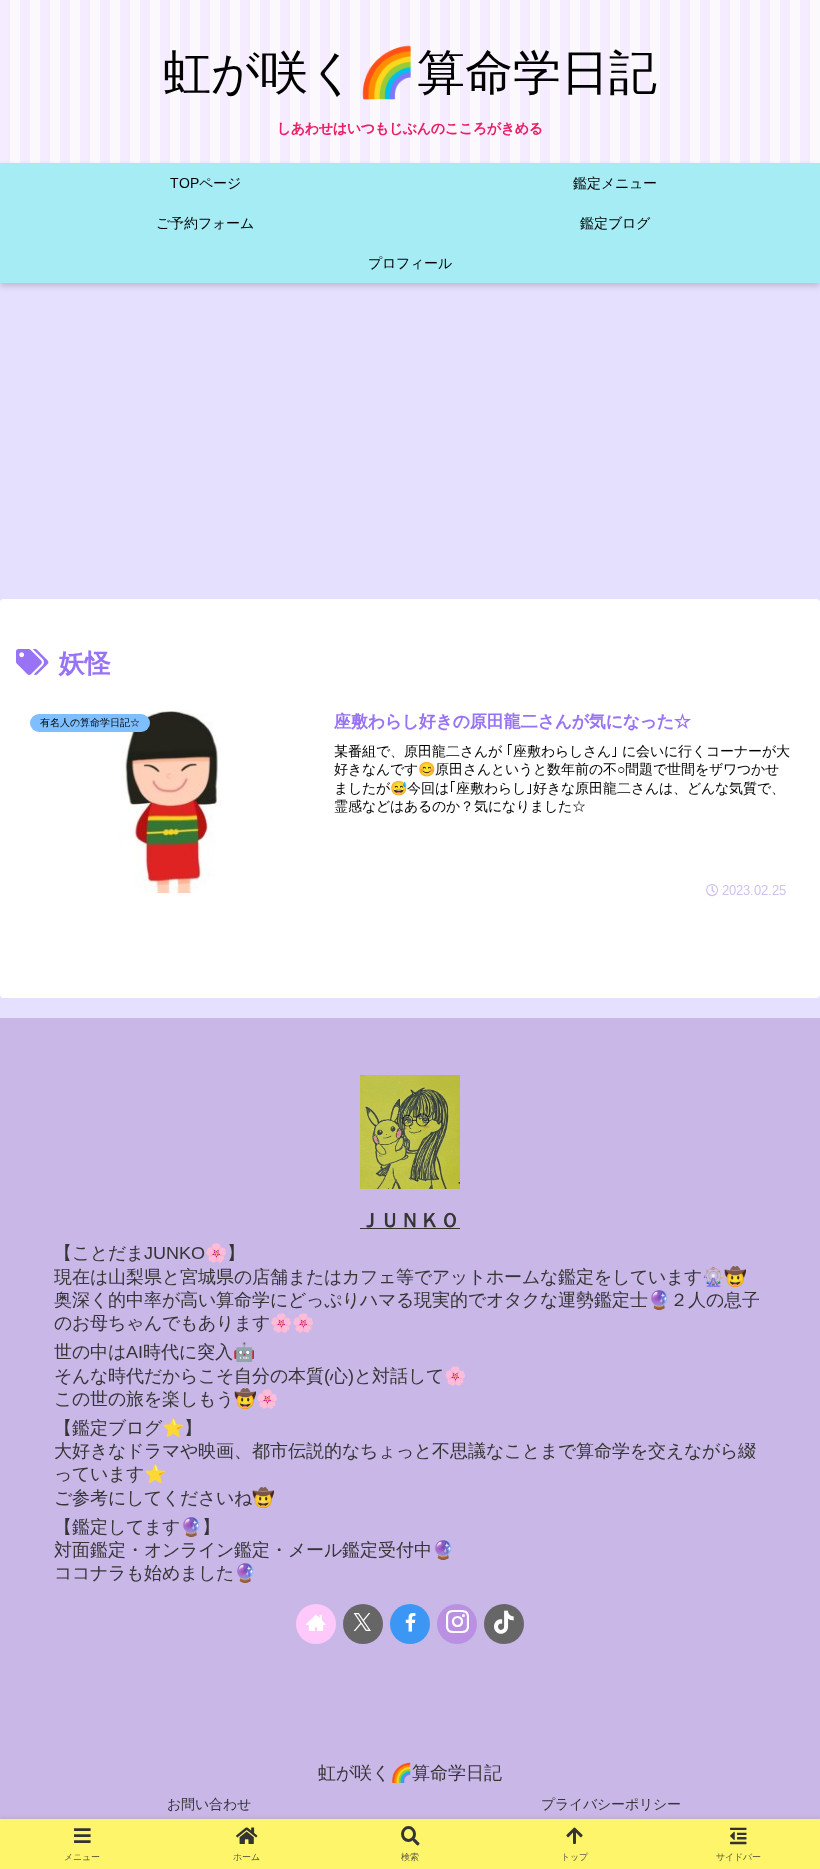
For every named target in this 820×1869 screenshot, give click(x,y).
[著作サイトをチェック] (316, 1624)
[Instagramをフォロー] (457, 1624)
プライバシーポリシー (611, 1804)
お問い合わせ (209, 1804)
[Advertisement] (410, 447)
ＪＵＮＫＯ (410, 1220)
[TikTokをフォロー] (504, 1624)
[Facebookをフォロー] (410, 1624)
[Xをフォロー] (363, 1624)
